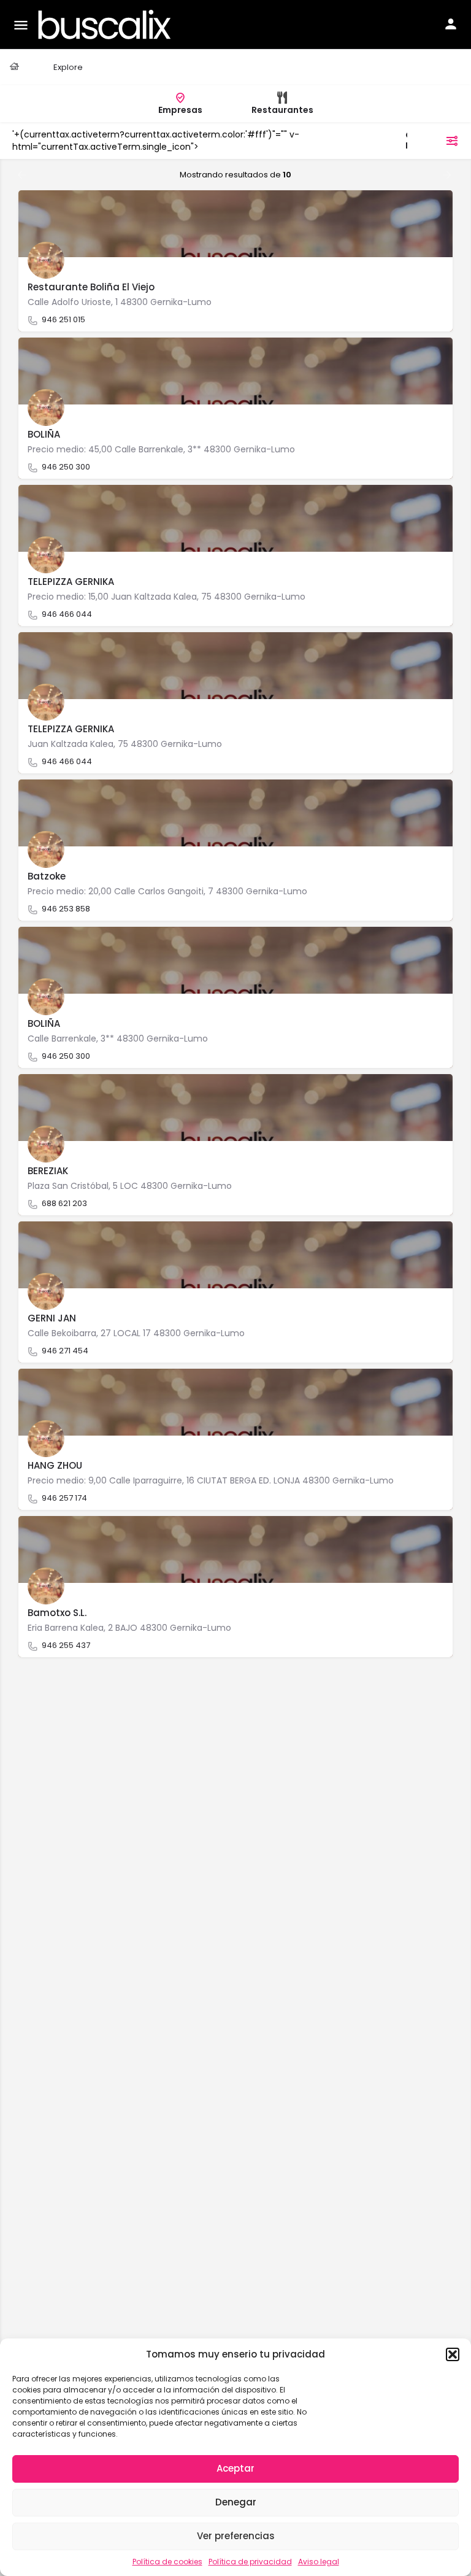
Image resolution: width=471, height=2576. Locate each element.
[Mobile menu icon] (21, 25)
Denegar (236, 2502)
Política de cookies (167, 2562)
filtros (427, 141)
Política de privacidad (250, 2562)
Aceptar (235, 2468)
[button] (453, 2354)
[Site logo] (106, 25)
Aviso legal (319, 2562)
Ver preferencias (236, 2536)
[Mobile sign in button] (451, 24)
